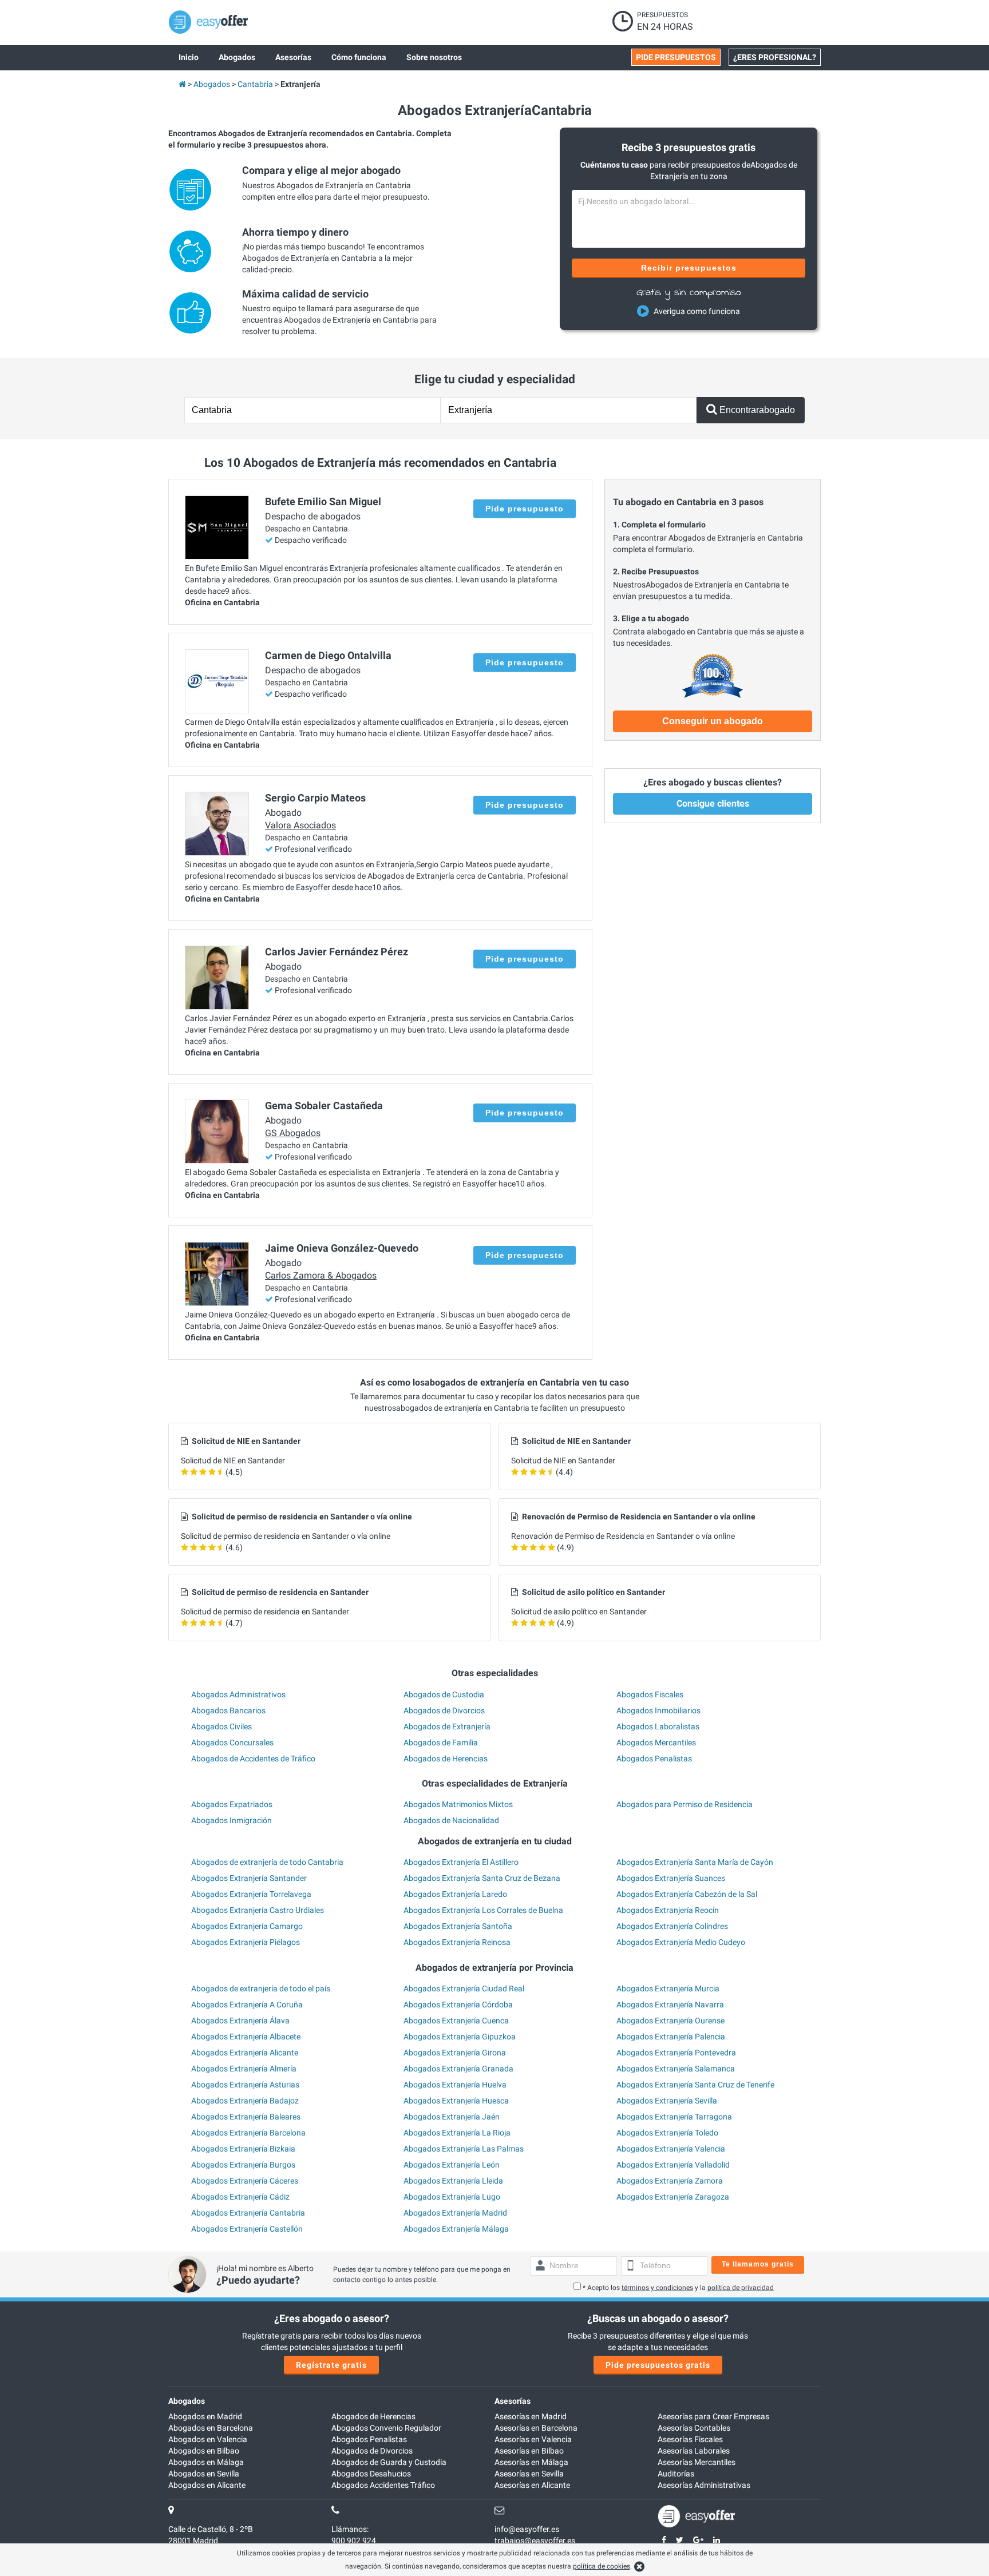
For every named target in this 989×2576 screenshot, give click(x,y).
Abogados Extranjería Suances (671, 1878)
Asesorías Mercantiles (697, 2462)
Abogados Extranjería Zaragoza (673, 2197)
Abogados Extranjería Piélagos (246, 1942)
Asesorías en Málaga (531, 2462)
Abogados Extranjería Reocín (668, 1910)
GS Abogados (293, 1133)
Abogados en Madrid (205, 2416)
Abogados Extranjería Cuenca (456, 2021)
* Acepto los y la (678, 2288)
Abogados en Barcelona (211, 2428)
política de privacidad (741, 2288)
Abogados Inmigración (232, 1820)
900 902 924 (354, 2541)
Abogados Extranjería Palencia (671, 2037)
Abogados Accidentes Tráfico (383, 2485)
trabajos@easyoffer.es (535, 2541)
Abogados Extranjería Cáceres (245, 2181)
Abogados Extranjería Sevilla (667, 2101)
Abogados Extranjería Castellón (247, 2229)
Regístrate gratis (331, 2365)
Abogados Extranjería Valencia (671, 2149)
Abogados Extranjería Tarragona (674, 2117)
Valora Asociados (300, 825)
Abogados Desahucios (371, 2474)
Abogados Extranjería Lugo (452, 2197)
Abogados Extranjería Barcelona (248, 2133)
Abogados (187, 2401)
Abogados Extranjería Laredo (455, 1894)
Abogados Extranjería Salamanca (676, 2069)
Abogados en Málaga (206, 2462)
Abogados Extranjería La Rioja (457, 2133)
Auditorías (676, 2474)
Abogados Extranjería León (452, 2165)
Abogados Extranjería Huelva (455, 2085)
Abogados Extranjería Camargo (247, 1926)
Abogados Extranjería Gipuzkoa (460, 2037)
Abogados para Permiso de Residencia (685, 1804)
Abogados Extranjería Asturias (245, 2085)
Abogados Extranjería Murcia (668, 1988)
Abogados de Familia (441, 1743)
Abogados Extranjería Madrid (455, 2213)
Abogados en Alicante (207, 2485)
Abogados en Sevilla (204, 2474)
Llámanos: (350, 2529)
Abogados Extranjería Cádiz (240, 2197)
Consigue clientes (713, 803)
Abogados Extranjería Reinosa (457, 1942)
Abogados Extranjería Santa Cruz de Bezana (482, 1878)
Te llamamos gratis (758, 2264)
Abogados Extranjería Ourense (670, 2021)
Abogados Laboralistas (658, 1726)
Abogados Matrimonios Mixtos (458, 1804)
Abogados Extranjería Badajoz (245, 2101)
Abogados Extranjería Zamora (670, 2181)
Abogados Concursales (232, 1743)
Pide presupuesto (525, 509)
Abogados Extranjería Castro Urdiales (258, 1910)
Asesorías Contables (694, 2428)
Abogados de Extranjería (447, 1726)
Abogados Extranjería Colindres (672, 1926)
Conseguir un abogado (713, 721)
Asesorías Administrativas (704, 2485)
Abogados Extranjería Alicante (245, 2053)
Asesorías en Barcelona (536, 2428)
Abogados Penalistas (654, 1759)
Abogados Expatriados (232, 1804)
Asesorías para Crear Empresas (713, 2416)
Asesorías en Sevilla (529, 2474)
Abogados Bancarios (228, 1710)
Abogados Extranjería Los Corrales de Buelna (483, 1910)
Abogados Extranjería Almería (244, 2069)
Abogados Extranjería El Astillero (461, 1862)
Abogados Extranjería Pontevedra (676, 2053)
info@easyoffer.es (527, 2529)
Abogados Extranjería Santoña (458, 1926)
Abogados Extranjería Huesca (456, 2101)
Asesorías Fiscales (690, 2439)
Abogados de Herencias (446, 1759)
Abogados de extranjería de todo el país (261, 1988)
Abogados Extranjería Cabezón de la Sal (687, 1894)
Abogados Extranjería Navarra (670, 2005)
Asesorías (513, 2401)
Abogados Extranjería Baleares (246, 2117)
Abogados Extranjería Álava (240, 2021)
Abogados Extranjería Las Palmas (464, 2149)
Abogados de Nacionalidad (451, 1820)
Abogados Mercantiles (656, 1743)
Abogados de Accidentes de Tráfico (253, 1759)
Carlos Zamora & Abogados (321, 1275)
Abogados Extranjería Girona (455, 2053)
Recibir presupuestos (689, 268)
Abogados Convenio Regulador (386, 2428)
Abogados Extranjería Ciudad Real (464, 1988)
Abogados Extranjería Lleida (453, 2181)
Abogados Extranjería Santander (249, 1878)
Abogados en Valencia (208, 2439)
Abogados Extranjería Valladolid (673, 2165)
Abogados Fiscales (650, 1694)
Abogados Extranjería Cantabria (248, 2213)
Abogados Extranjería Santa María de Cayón (695, 1862)
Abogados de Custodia (444, 1694)
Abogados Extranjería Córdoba (458, 2005)
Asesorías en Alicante (532, 2485)
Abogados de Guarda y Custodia (389, 2462)
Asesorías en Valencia (533, 2439)
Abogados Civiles (221, 1726)
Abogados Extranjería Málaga (456, 2229)
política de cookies (602, 2566)
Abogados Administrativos (238, 1694)
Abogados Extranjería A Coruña (247, 2005)
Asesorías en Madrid (531, 2416)
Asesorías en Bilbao (529, 2451)
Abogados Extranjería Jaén (452, 2117)
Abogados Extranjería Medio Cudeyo (681, 1942)
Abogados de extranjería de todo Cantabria (267, 1862)
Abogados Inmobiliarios (658, 1710)
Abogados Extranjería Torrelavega (251, 1894)
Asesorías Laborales (694, 2451)
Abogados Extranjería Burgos (243, 2165)
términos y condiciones (657, 2288)
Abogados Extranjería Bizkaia (243, 2149)
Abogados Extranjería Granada (458, 2069)
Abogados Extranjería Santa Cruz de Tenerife (695, 2085)
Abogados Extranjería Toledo (667, 2133)
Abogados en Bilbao (204, 2451)
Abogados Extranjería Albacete (246, 2037)
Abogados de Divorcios (444, 1710)
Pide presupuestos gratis (658, 2365)
